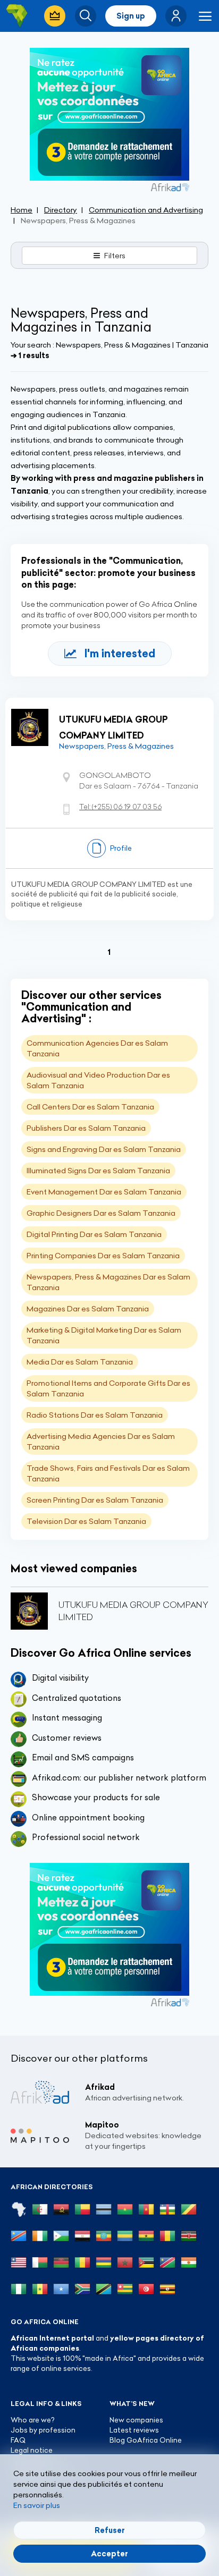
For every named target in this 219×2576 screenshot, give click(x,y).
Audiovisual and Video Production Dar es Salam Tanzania (98, 1080)
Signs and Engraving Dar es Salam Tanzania (104, 1149)
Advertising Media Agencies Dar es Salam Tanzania (101, 1442)
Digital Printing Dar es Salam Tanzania (94, 1234)
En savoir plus (37, 2505)
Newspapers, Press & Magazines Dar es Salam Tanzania (108, 1282)
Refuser (110, 2530)
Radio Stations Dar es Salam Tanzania (95, 1415)
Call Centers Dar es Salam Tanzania (90, 1107)
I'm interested (120, 653)
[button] (176, 16)
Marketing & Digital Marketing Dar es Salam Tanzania (104, 1335)
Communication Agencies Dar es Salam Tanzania (97, 1048)
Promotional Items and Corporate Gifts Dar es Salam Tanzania (108, 1388)
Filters (115, 256)
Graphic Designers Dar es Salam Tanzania (101, 1213)
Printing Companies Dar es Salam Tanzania (103, 1256)
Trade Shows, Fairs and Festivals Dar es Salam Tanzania (108, 1473)
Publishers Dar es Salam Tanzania (86, 1128)
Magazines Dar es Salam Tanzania (88, 1309)
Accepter (109, 2554)
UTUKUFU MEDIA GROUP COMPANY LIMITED (113, 727)
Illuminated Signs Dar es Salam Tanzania (98, 1171)
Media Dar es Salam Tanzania (80, 1362)
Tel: (120, 807)
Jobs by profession (43, 2430)
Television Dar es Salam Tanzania (86, 1521)
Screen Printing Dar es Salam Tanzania (95, 1500)
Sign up (131, 16)
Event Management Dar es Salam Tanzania (104, 1192)
